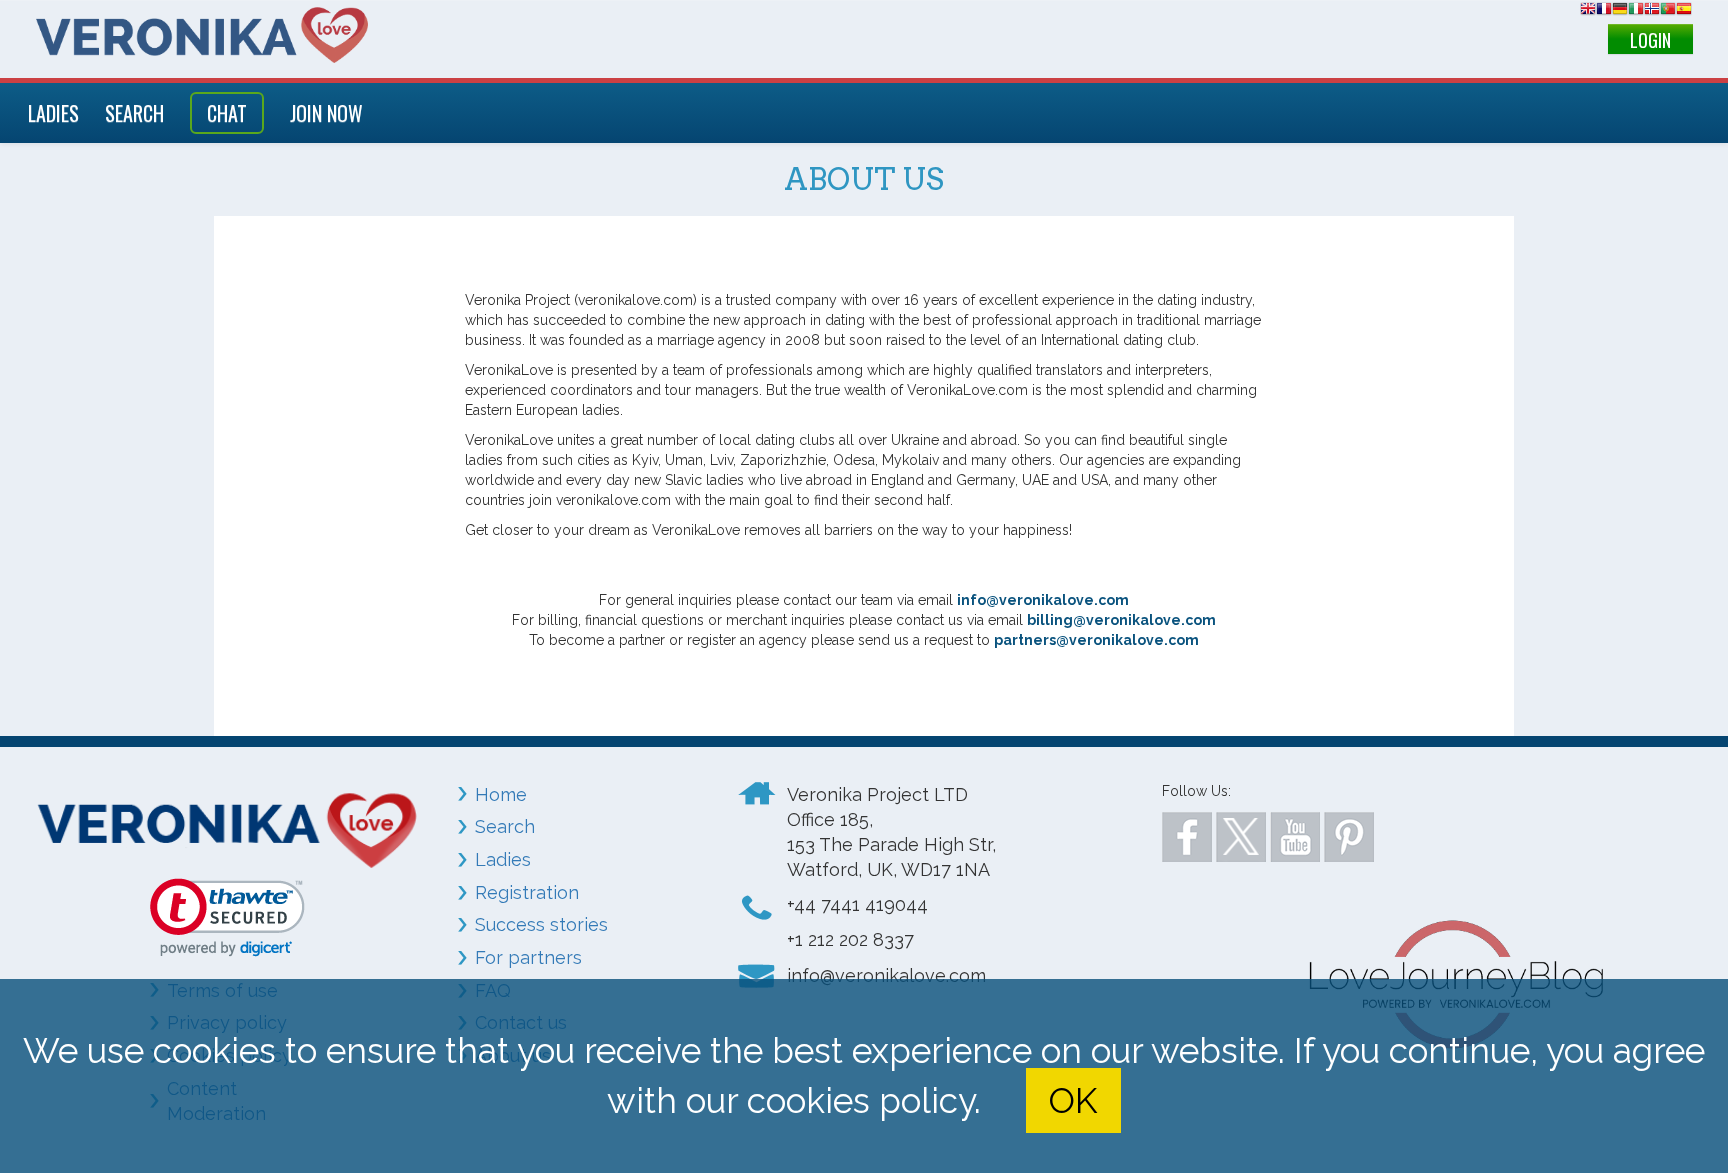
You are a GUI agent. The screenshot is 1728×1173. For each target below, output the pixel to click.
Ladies (503, 859)
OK (1073, 1100)
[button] (227, 917)
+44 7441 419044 (857, 904)
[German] (1620, 11)
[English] (1588, 11)
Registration (527, 892)
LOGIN (1650, 40)
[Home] (202, 35)
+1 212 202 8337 (850, 939)
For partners (528, 957)
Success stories (541, 924)
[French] (1604, 11)
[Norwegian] (1652, 11)
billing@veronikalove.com (1121, 620)
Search (505, 826)
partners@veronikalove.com (1096, 640)
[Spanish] (1684, 11)
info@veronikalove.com (1043, 600)
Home (501, 794)
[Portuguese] (1668, 11)
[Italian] (1636, 11)
